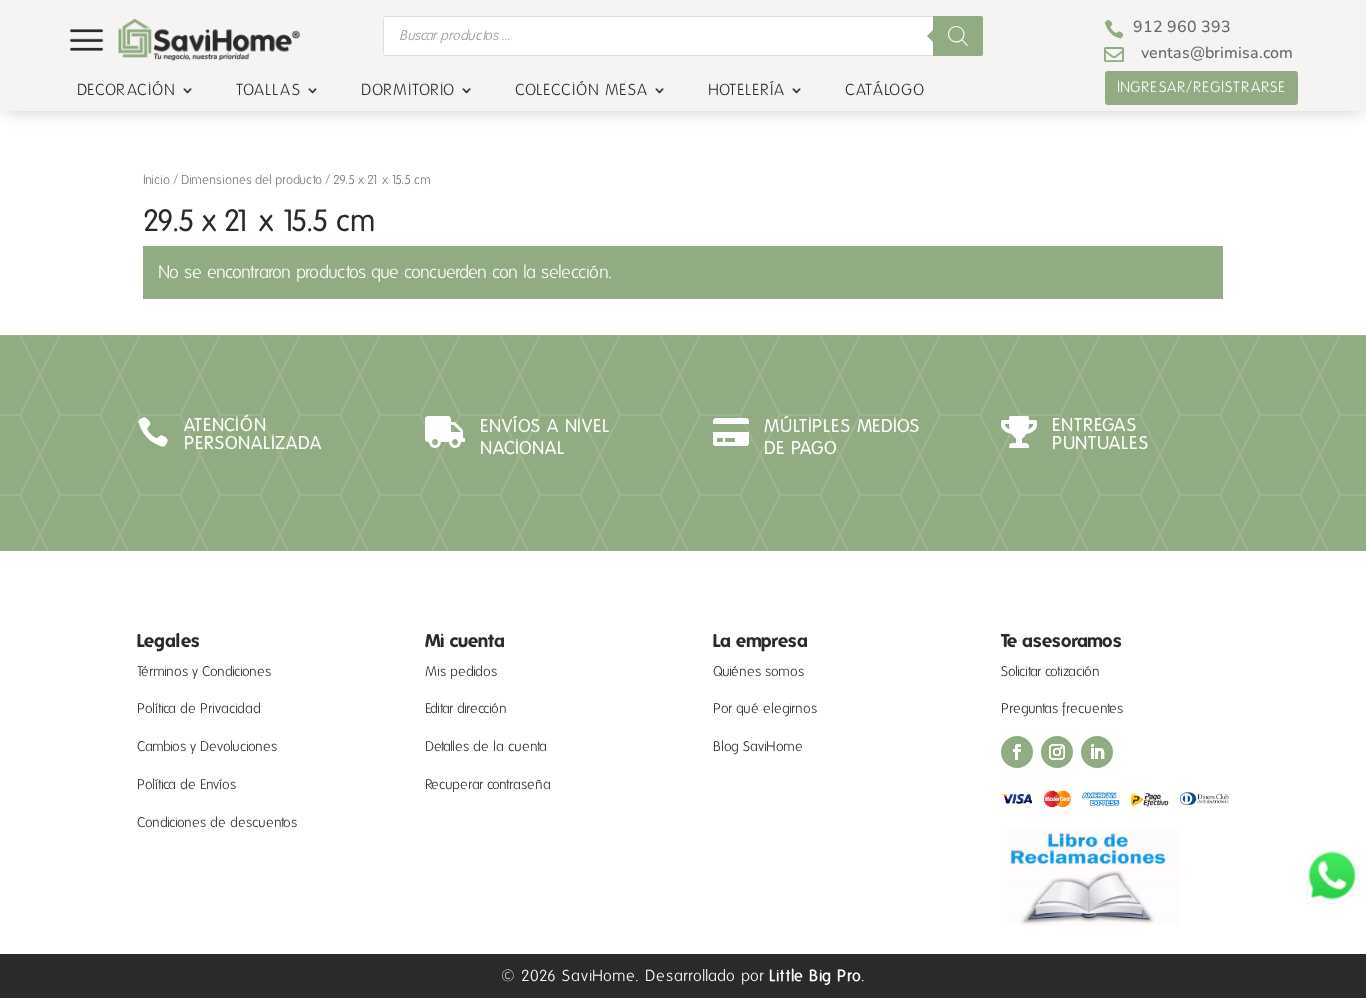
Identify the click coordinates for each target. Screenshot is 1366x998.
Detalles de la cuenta (486, 746)
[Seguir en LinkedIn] (1097, 752)
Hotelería (746, 90)
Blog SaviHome (758, 746)
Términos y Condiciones (204, 671)
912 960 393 (1182, 27)
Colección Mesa (581, 90)
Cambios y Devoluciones (207, 746)
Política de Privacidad (199, 708)
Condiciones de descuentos (217, 822)
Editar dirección (466, 708)
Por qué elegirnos (765, 708)
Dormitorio (408, 90)
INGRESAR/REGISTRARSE (1201, 87)
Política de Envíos (186, 784)
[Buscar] (958, 36)
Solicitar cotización (1050, 671)
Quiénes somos (758, 671)
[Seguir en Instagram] (1057, 752)
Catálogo (885, 90)
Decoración (126, 90)
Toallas (268, 90)
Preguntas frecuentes (1062, 708)
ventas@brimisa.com (1217, 53)
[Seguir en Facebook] (1017, 752)
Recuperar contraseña (488, 784)
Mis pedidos (461, 671)
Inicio (156, 180)
